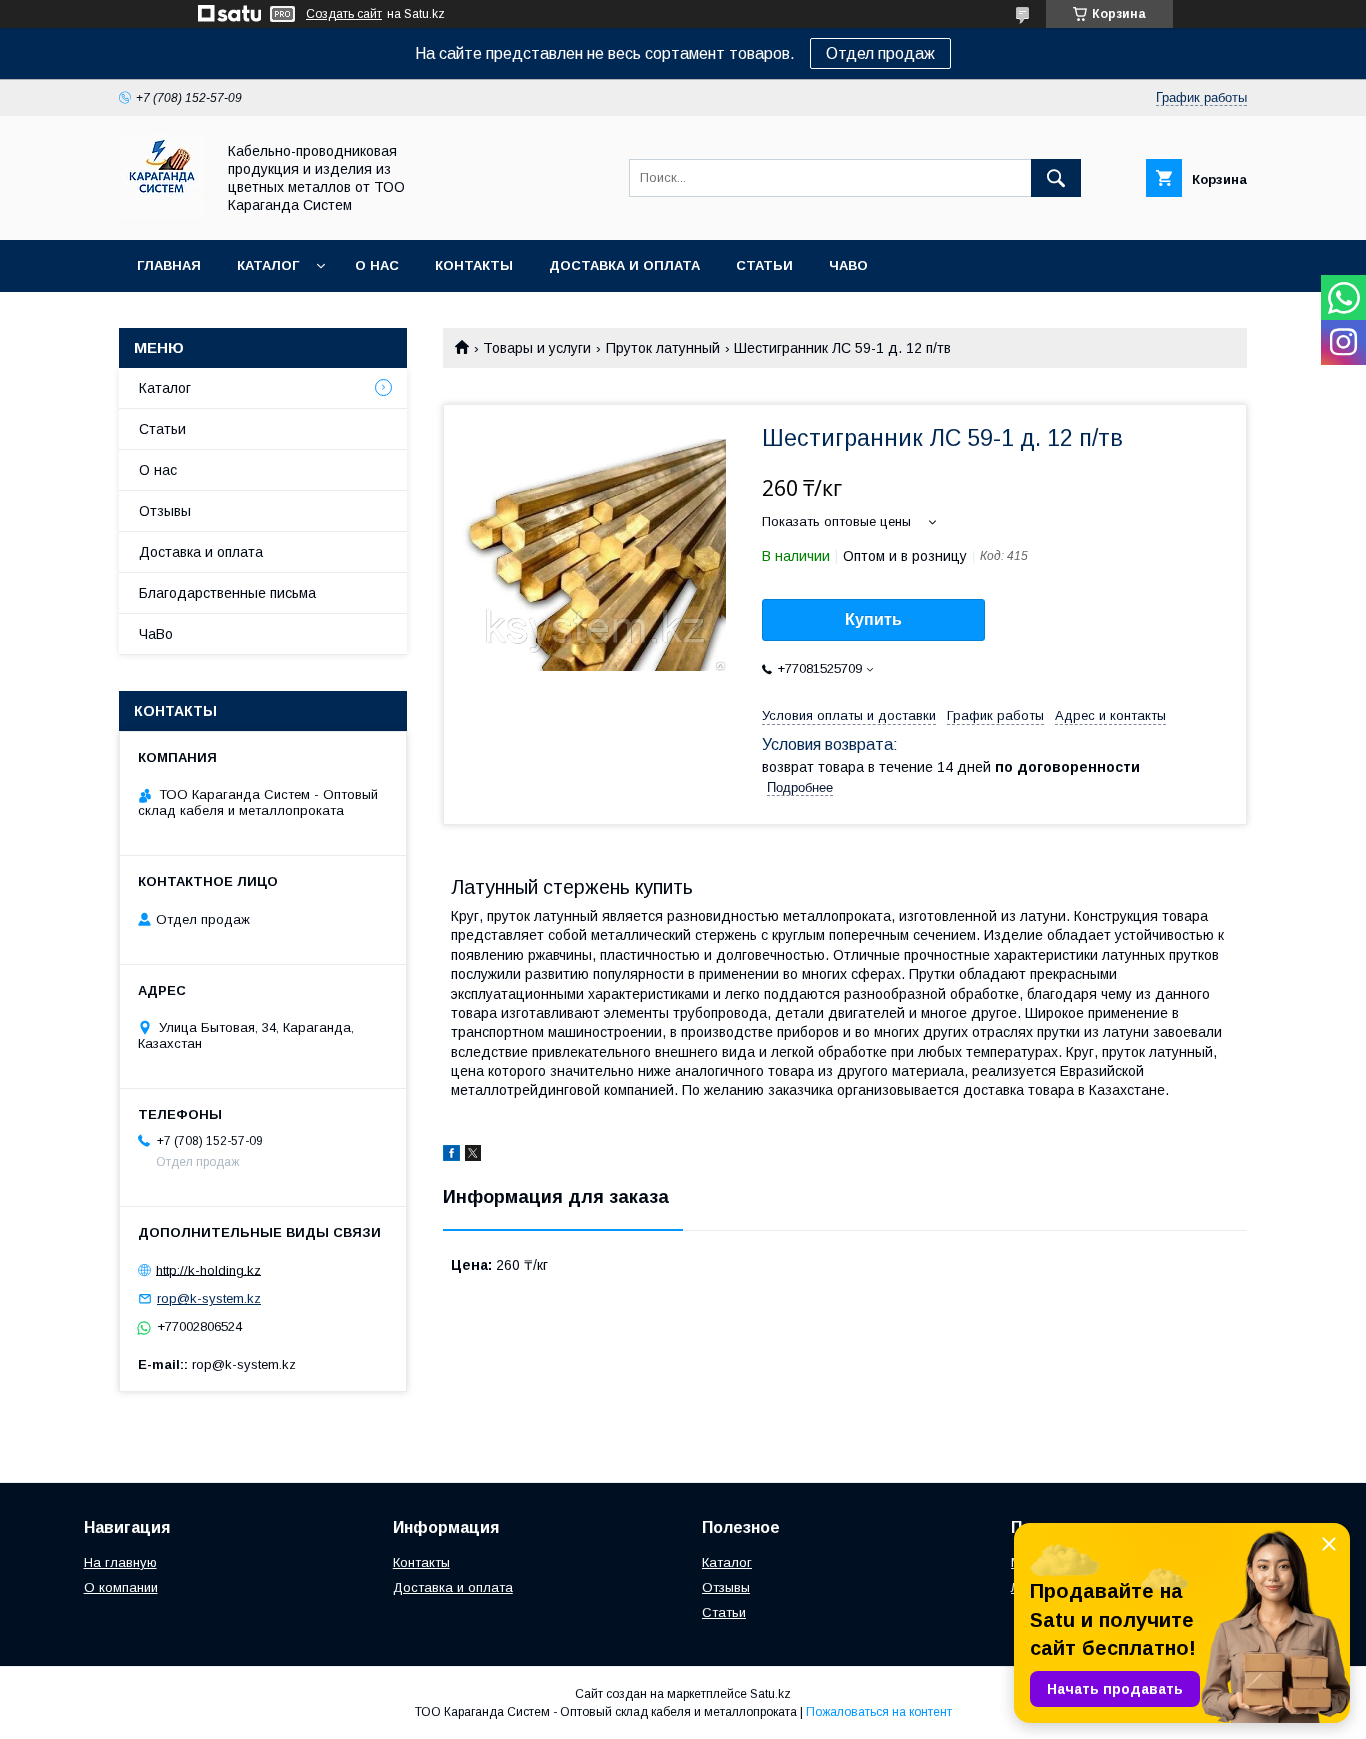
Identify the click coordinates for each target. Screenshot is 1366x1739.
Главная (169, 265)
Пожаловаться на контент (879, 1712)
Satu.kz (770, 1694)
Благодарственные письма (227, 593)
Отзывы (165, 511)
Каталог (268, 265)
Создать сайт (344, 14)
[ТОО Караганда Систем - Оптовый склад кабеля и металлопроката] (161, 214)
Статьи (764, 265)
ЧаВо (848, 265)
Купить (873, 619)
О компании (121, 1587)
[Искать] (1056, 178)
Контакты (474, 265)
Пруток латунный (663, 348)
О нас (377, 265)
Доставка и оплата (624, 265)
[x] (473, 1156)
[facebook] (451, 1156)
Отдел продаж (880, 53)
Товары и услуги (537, 348)
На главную (120, 1562)
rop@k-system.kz (209, 1298)
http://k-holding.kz (208, 1269)
